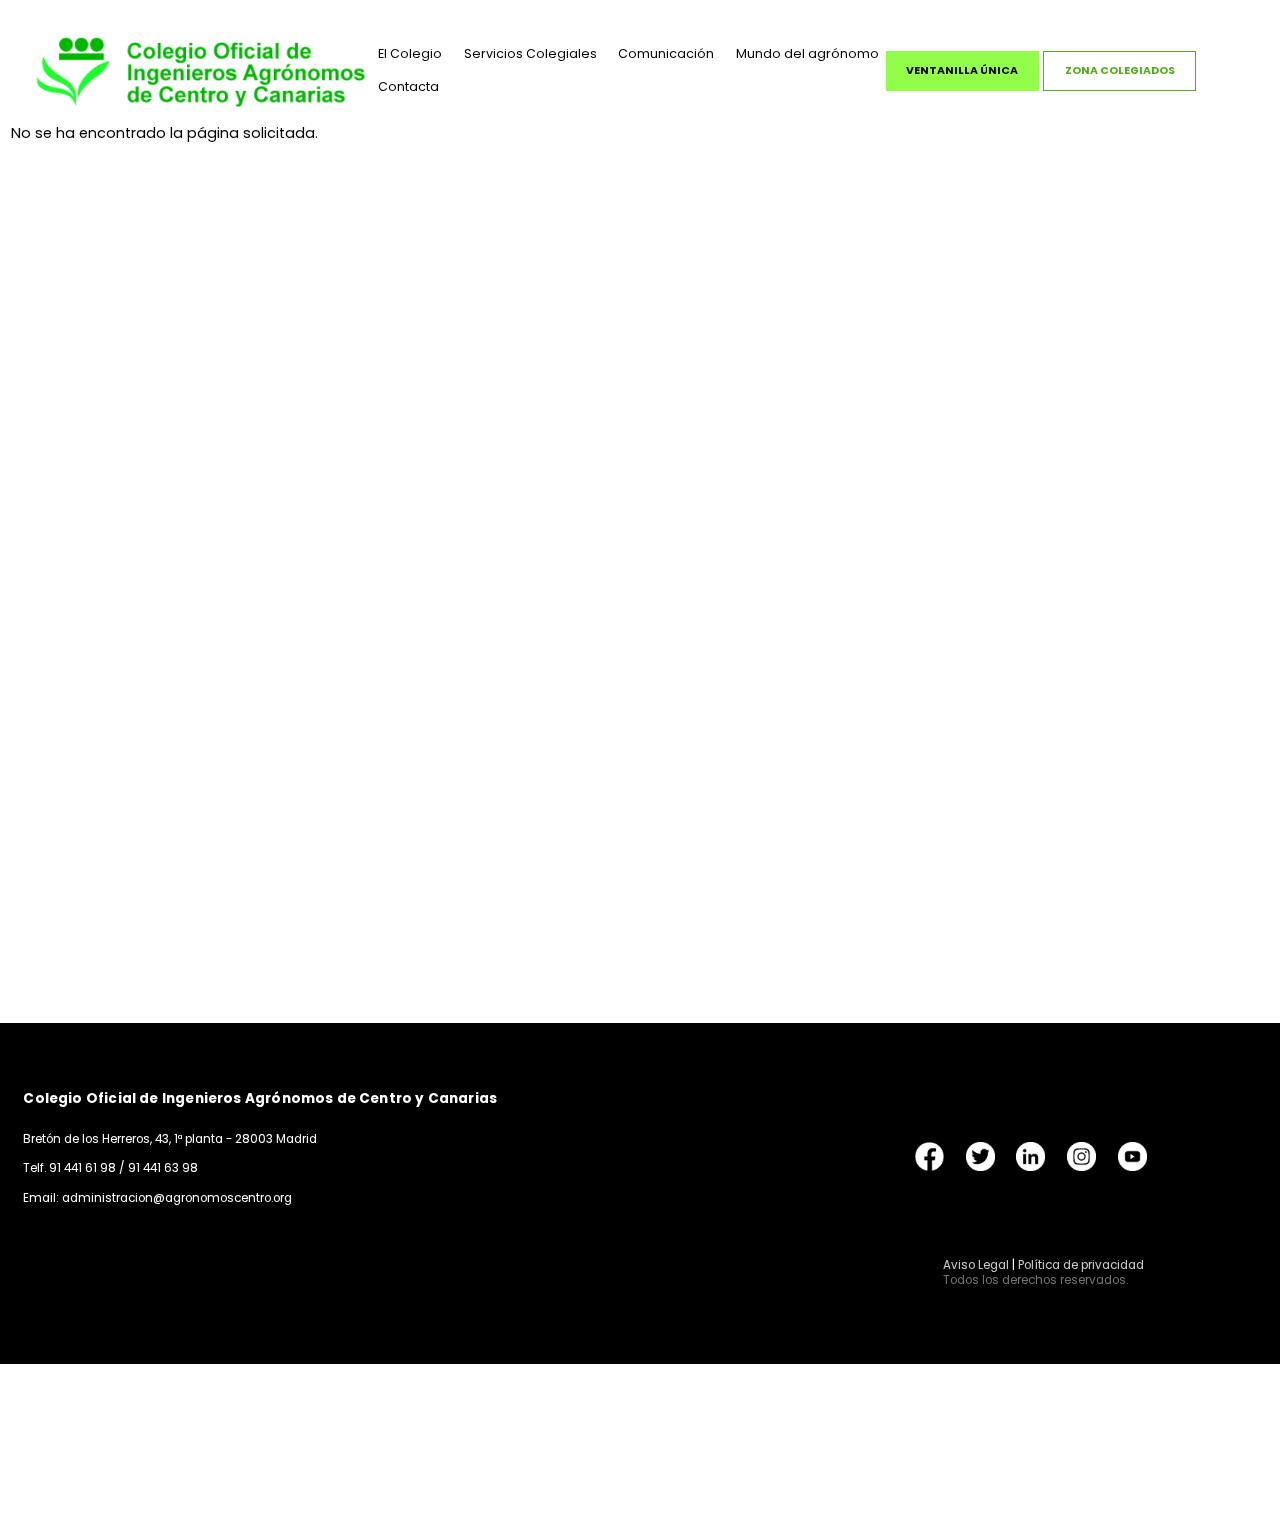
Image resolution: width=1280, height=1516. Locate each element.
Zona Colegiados (1120, 70)
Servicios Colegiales (530, 53)
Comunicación (666, 53)
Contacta (408, 86)
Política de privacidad (1081, 1265)
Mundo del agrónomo (807, 53)
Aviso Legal (976, 1265)
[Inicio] (201, 70)
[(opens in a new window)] (929, 1155)
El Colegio (410, 53)
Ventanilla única (962, 70)
